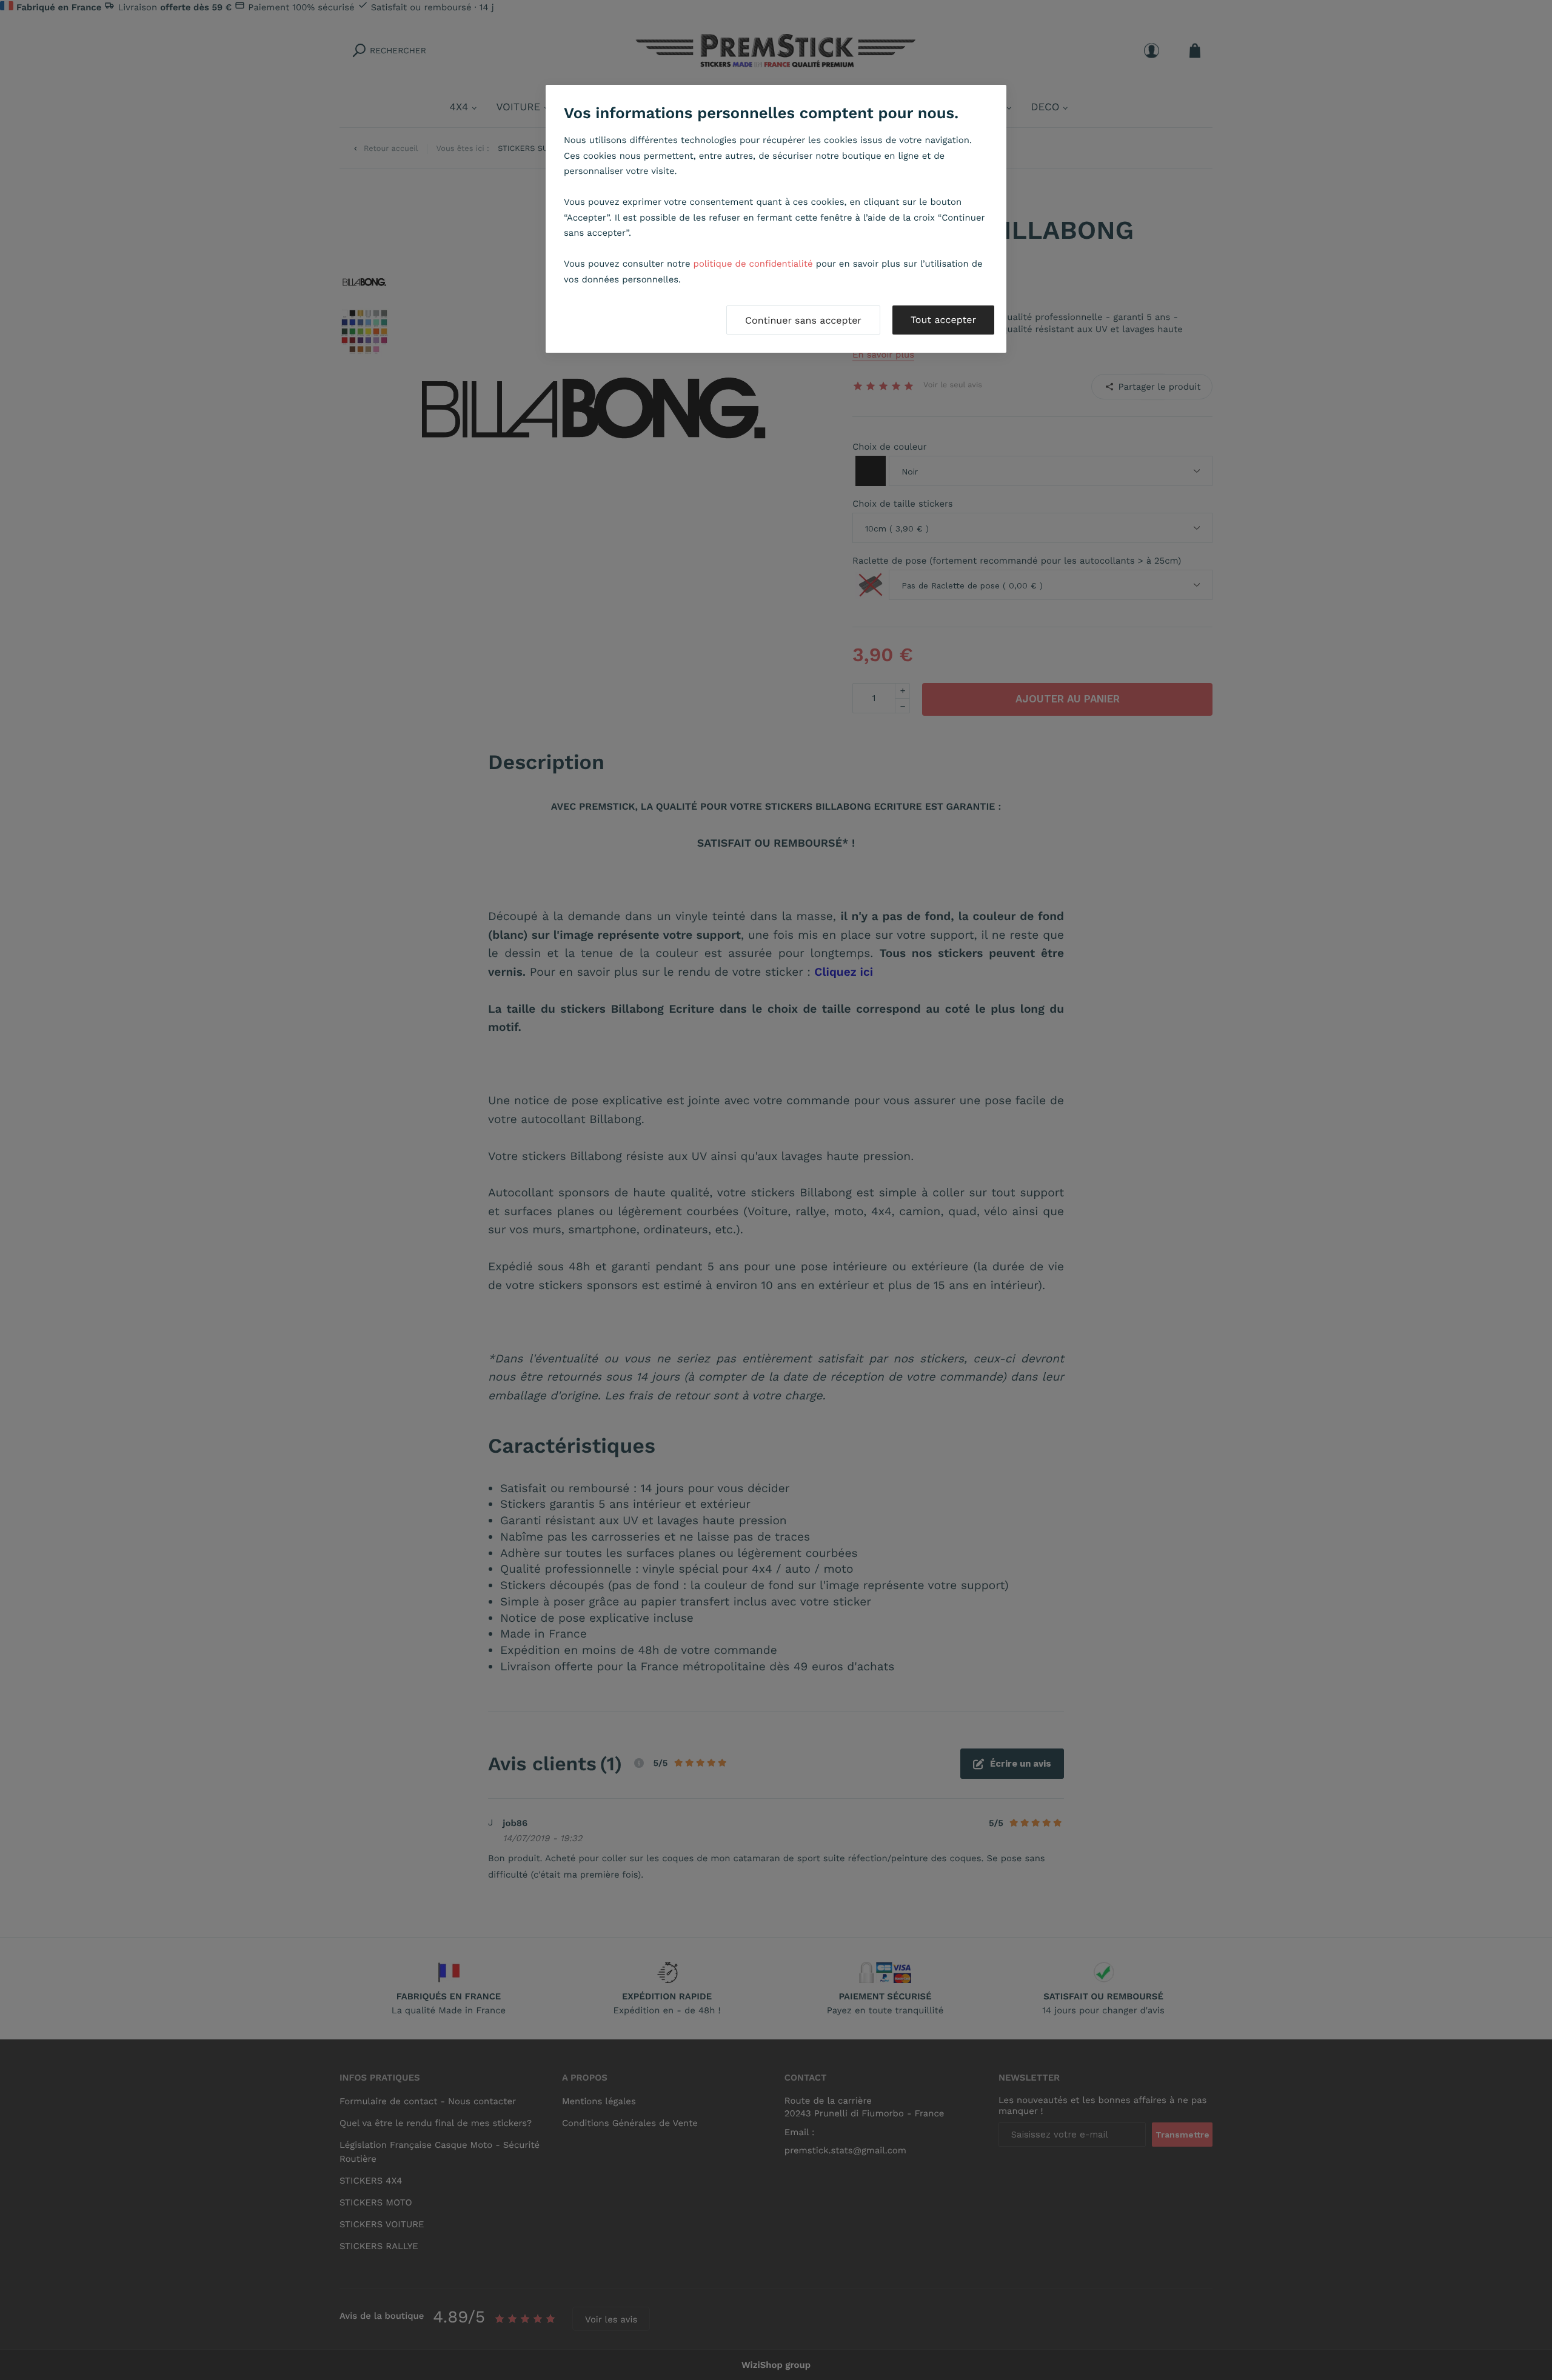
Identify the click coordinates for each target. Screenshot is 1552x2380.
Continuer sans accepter (803, 320)
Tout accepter (943, 320)
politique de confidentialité (753, 264)
